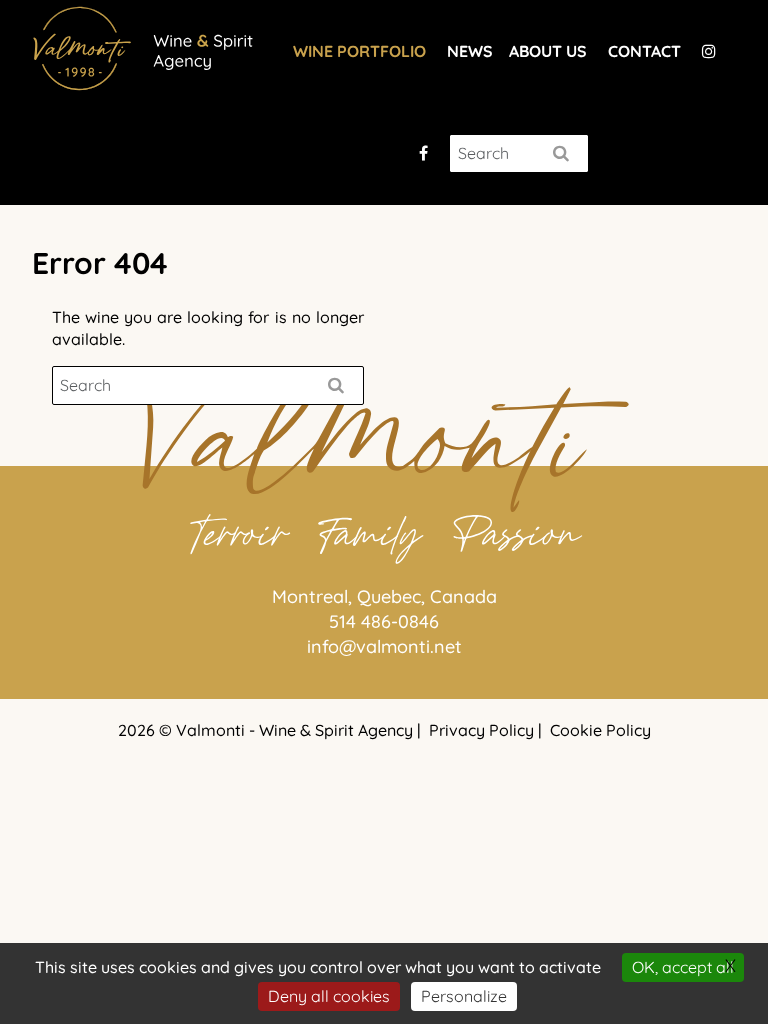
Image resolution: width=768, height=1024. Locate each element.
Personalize (464, 996)
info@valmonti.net (384, 646)
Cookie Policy (600, 730)
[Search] (561, 153)
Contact (644, 51)
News (470, 51)
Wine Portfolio (359, 51)
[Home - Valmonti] (147, 45)
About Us (548, 51)
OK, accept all (683, 967)
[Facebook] (423, 153)
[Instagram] (709, 51)
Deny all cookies (329, 996)
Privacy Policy (481, 730)
